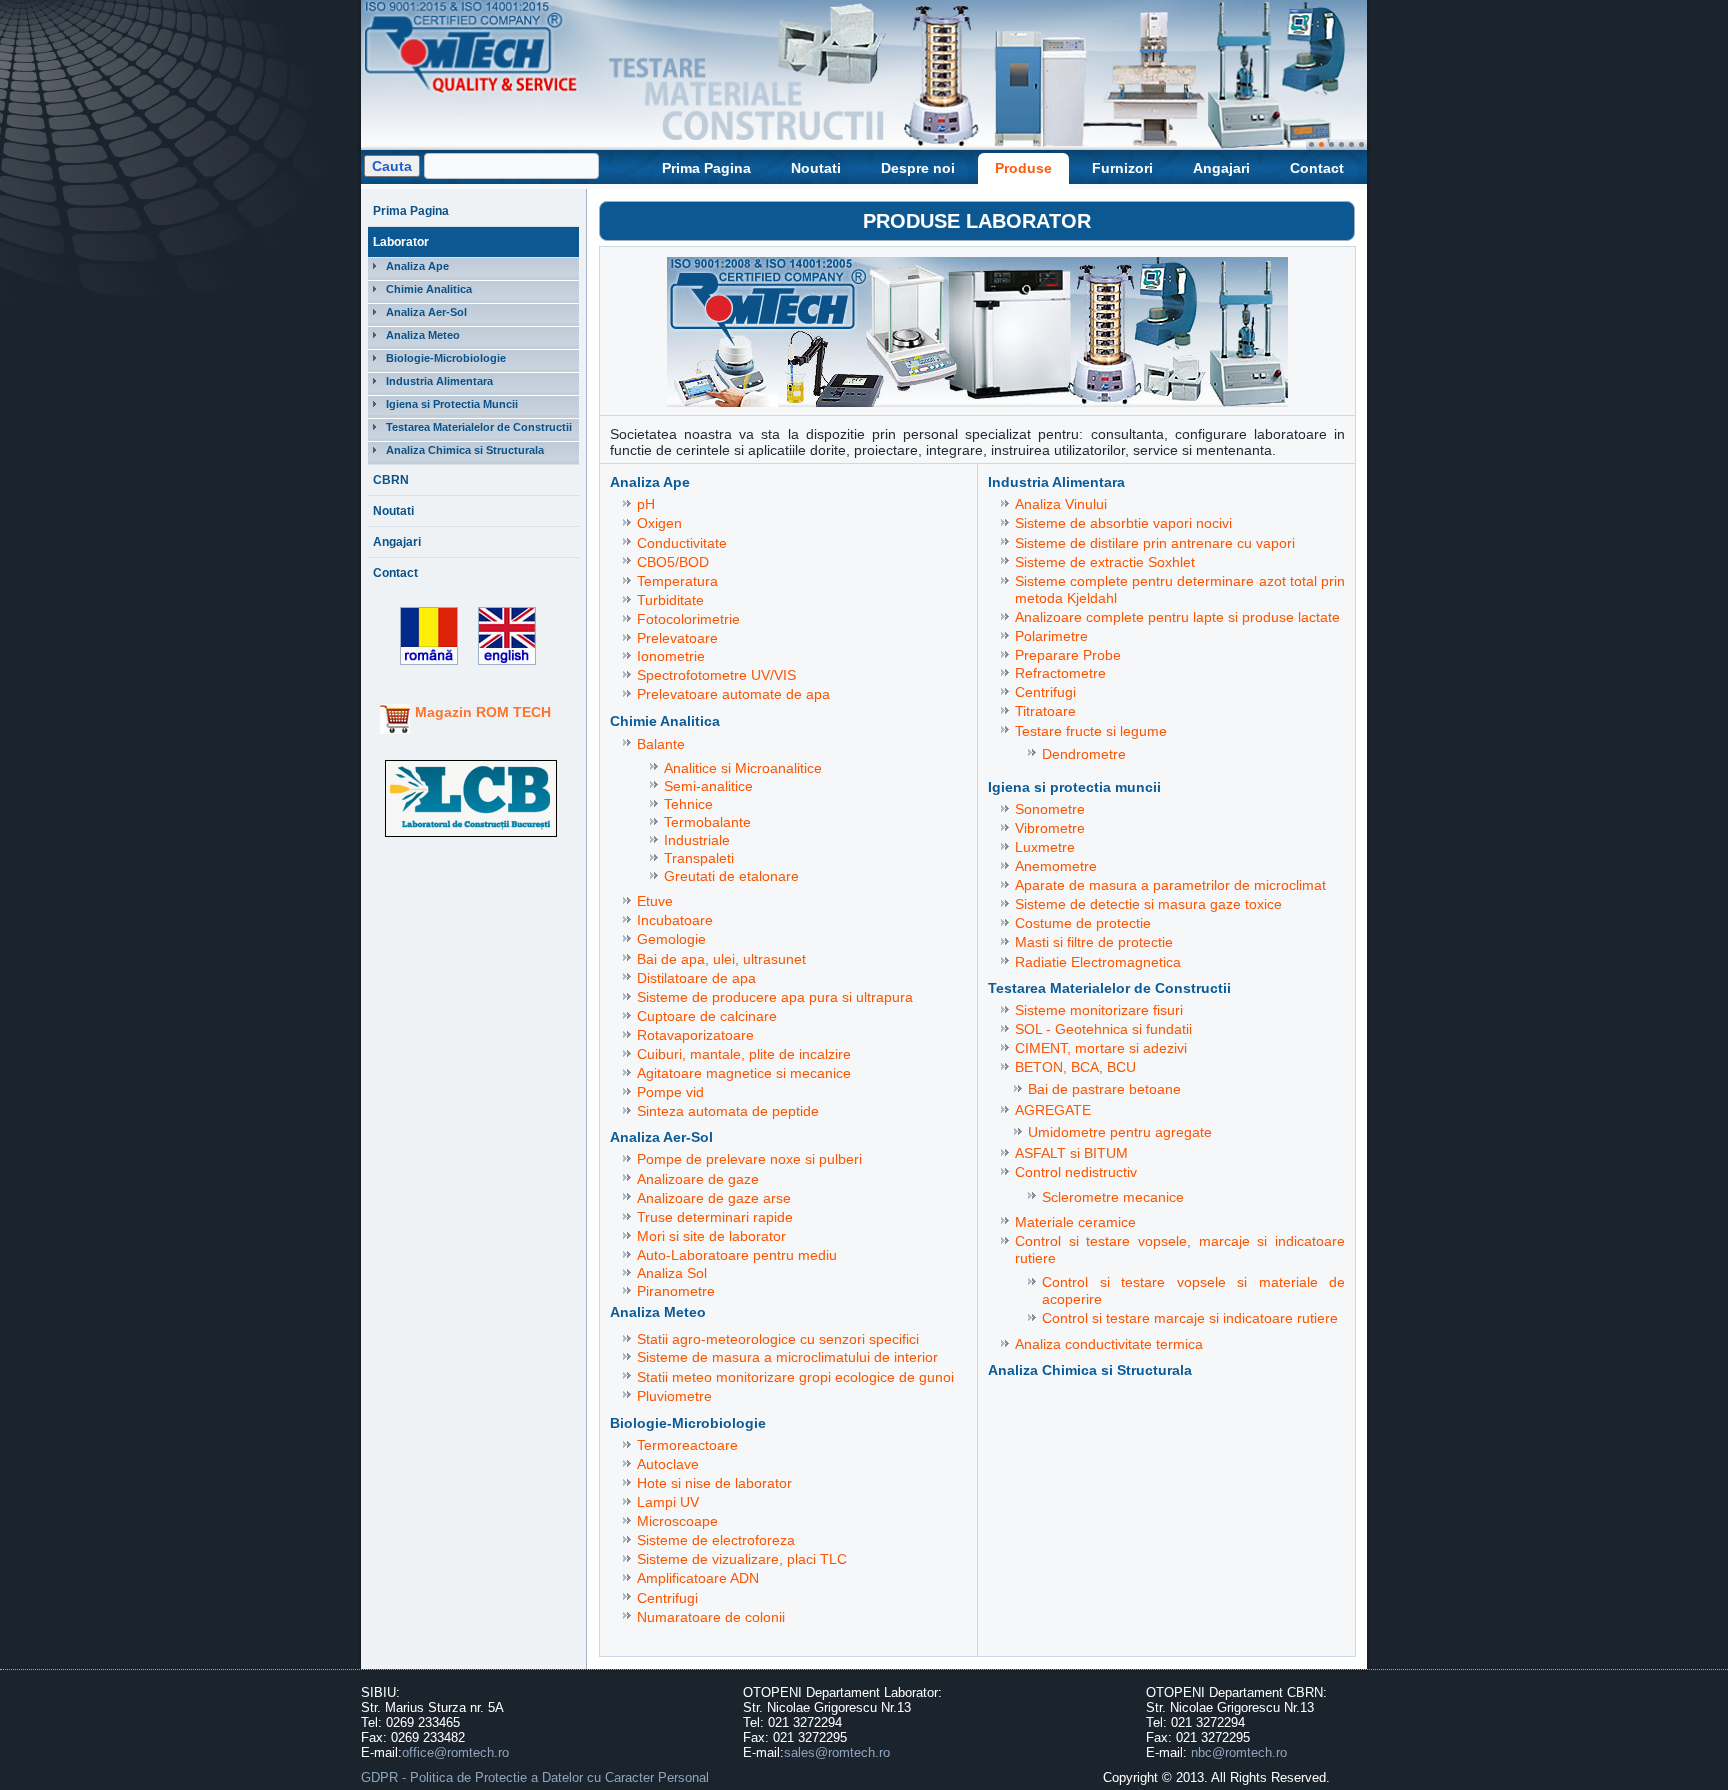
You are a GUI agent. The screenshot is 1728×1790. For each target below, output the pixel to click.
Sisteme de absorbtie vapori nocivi (1123, 523)
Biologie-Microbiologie (446, 358)
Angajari (1221, 168)
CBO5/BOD (673, 562)
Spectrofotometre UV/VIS (716, 675)
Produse (1023, 168)
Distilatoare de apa (696, 978)
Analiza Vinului (1061, 504)
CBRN (391, 480)
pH (646, 504)
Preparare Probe (1068, 655)
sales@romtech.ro (837, 1752)
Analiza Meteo (423, 335)
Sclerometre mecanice (1113, 1197)
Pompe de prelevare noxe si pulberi (749, 1159)
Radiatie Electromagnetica (1098, 962)
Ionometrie (671, 656)
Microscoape (677, 1521)
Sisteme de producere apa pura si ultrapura (775, 997)
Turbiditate (670, 600)
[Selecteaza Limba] (421, 665)
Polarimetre (1051, 636)
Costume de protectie (1083, 923)
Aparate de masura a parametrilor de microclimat (1170, 885)
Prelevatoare (677, 638)
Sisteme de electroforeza (716, 1540)
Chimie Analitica (429, 289)
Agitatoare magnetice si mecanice (744, 1073)
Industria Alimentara (439, 381)
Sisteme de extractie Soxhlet (1105, 562)
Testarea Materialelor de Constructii (479, 427)
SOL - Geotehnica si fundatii (1103, 1029)
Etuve (655, 901)
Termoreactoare (687, 1445)
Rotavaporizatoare (695, 1035)
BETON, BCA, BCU (1075, 1067)
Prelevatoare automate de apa (733, 694)
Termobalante (707, 822)
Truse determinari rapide (715, 1217)
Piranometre (676, 1291)
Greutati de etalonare (731, 876)
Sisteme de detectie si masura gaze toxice (1148, 904)
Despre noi (918, 168)
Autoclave (668, 1464)
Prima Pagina (706, 168)
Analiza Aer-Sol (426, 312)
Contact (1317, 168)
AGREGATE (1053, 1110)
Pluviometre (674, 1396)
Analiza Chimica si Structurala (465, 450)
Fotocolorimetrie (688, 619)
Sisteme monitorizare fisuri (1099, 1010)
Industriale (697, 840)
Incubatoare (675, 920)
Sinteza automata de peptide (728, 1111)
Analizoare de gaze (698, 1179)
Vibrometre (1050, 828)
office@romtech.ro (455, 1752)
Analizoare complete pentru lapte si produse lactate (1177, 617)
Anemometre (1056, 866)
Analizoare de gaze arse (714, 1198)
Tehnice (688, 804)
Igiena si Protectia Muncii (452, 404)
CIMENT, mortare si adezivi (1101, 1048)
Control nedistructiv (1076, 1172)
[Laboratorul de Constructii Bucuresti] (471, 837)
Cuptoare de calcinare (707, 1016)
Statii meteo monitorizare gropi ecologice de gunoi (795, 1377)
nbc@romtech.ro (1239, 1752)
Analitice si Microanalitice (743, 768)
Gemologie (671, 939)
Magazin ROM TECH (483, 712)
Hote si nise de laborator (714, 1483)
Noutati (816, 168)
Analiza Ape (417, 266)
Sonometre (1050, 809)
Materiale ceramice (1075, 1222)
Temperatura (677, 581)
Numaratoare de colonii (711, 1617)
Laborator (401, 242)
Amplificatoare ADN (698, 1578)
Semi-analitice (708, 786)
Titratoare (1045, 711)
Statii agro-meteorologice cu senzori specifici (778, 1339)
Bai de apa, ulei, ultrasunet (721, 959)
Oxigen (659, 523)
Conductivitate (682, 543)
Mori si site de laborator (711, 1236)
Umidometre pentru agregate (1120, 1132)
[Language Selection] (502, 665)
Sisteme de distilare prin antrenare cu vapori (1155, 543)
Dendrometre (1084, 754)
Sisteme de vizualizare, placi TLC (742, 1559)
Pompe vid (670, 1092)
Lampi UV (668, 1502)
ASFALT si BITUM (1071, 1153)
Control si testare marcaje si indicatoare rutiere (1190, 1318)
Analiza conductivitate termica (1109, 1344)
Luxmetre (1045, 847)
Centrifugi (667, 1598)
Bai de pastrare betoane (1104, 1089)
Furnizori (1122, 168)
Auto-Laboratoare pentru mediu (737, 1255)
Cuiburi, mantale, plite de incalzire (744, 1054)
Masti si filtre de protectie (1094, 942)
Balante (661, 744)
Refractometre (1060, 673)
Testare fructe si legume (1091, 731)
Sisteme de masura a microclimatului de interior (787, 1357)
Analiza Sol (672, 1273)
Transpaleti (699, 858)
